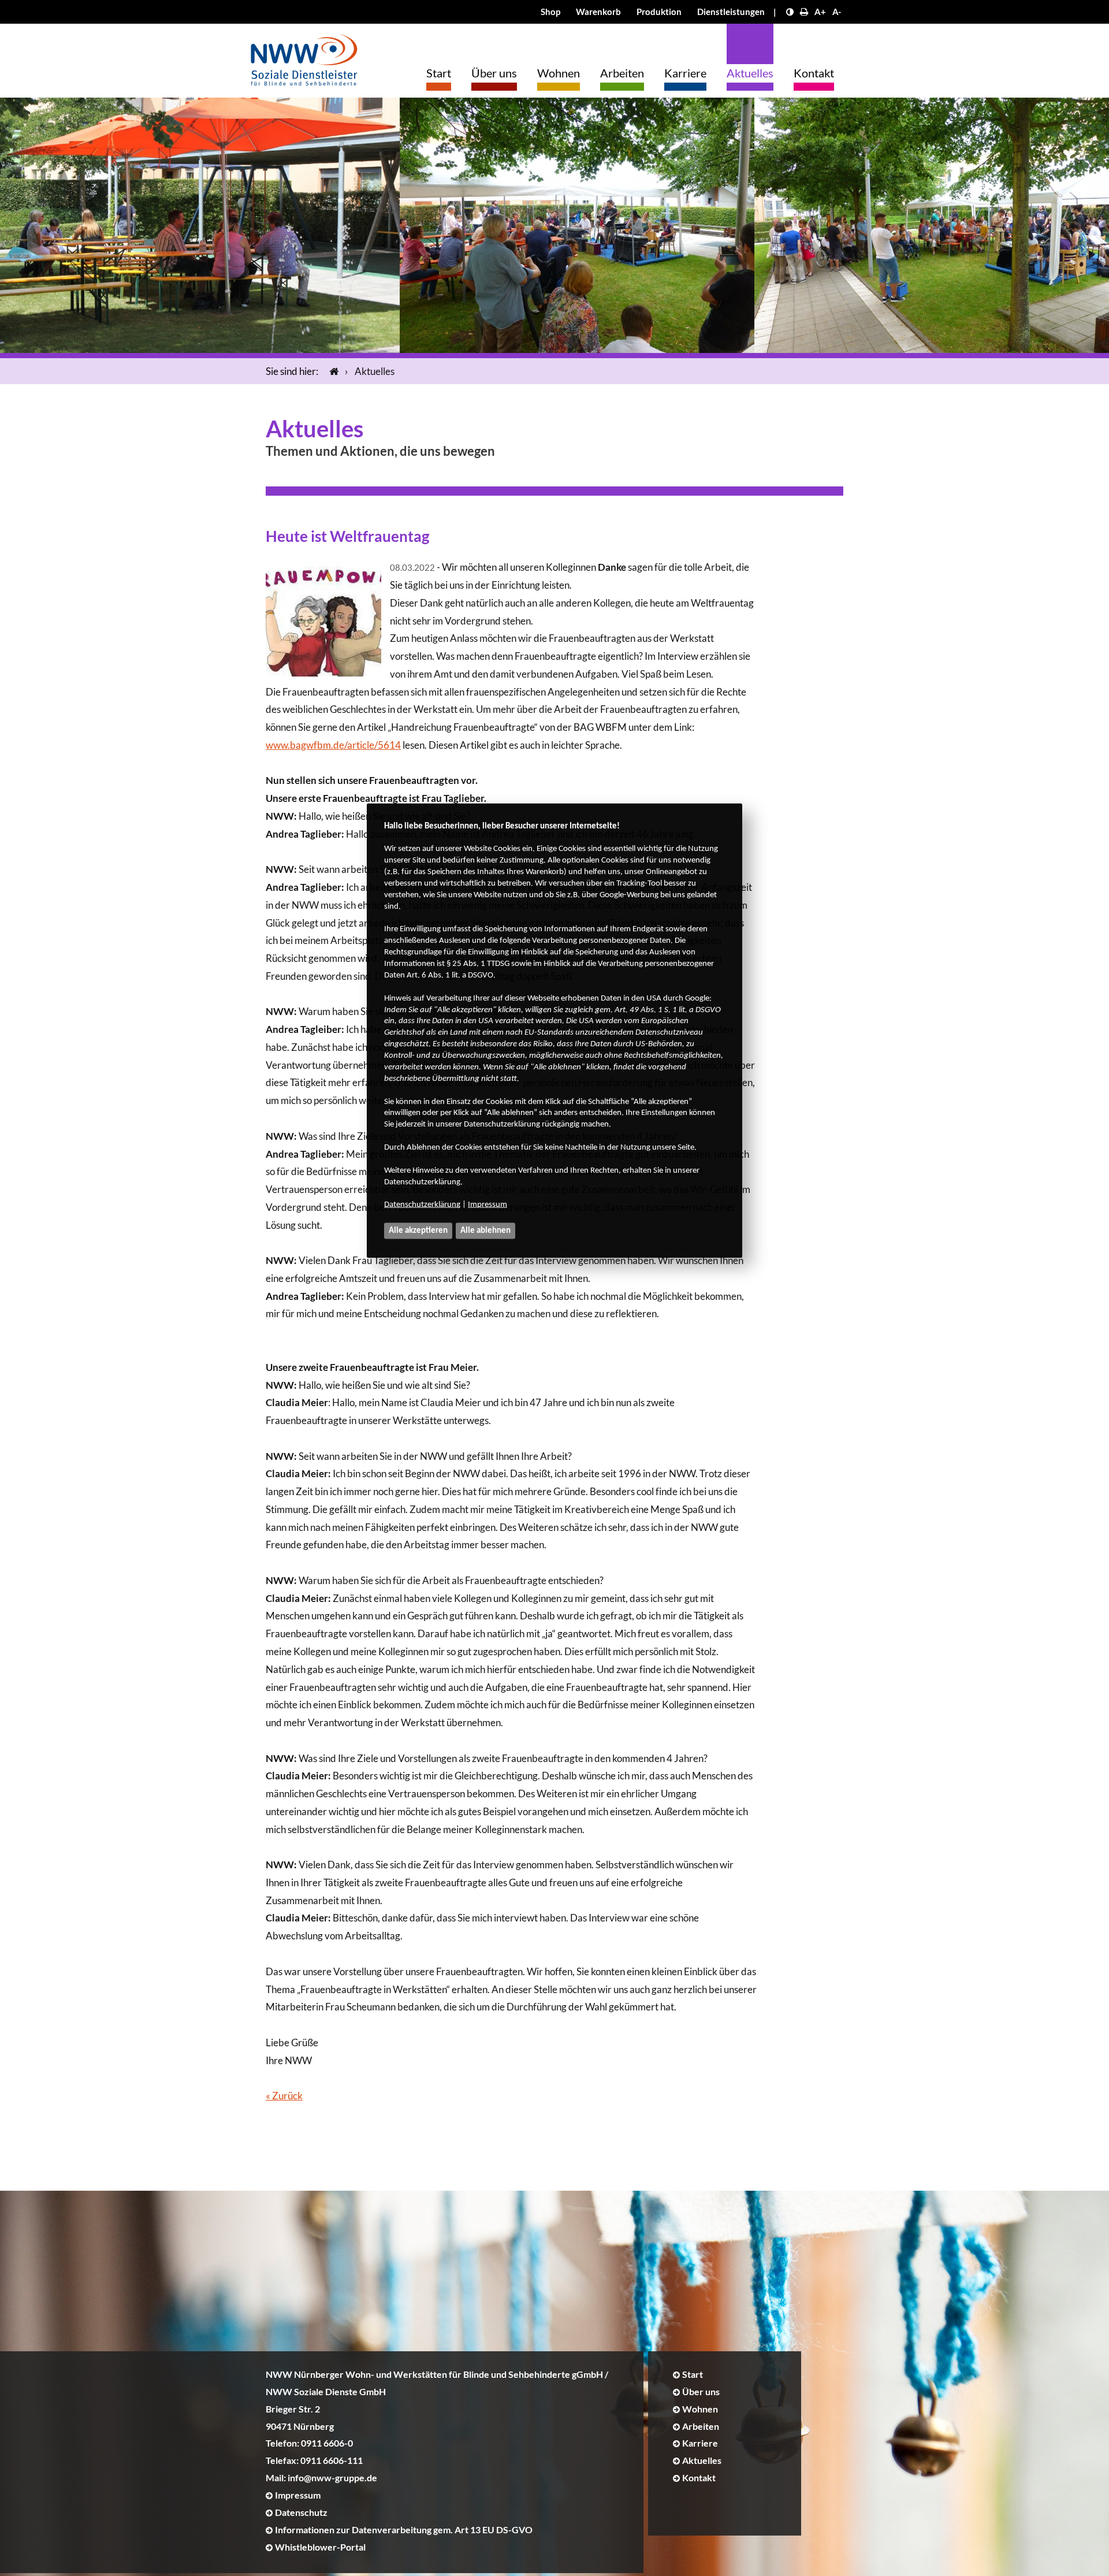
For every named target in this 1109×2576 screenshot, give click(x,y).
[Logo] (304, 57)
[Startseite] (332, 371)
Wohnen (559, 73)
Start (439, 73)
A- (837, 12)
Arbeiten (622, 73)
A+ (820, 12)
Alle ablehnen (485, 1230)
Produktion (659, 12)
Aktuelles (750, 73)
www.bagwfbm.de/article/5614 (333, 745)
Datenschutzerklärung (422, 1205)
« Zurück (284, 2096)
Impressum (487, 1205)
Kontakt (814, 73)
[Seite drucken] (804, 12)
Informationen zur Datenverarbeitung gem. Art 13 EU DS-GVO (404, 2529)
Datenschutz (301, 2512)
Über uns (494, 73)
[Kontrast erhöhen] (790, 12)
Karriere (685, 73)
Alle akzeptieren (418, 1230)
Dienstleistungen (731, 12)
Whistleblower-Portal (320, 2547)
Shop (550, 12)
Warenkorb (598, 12)
